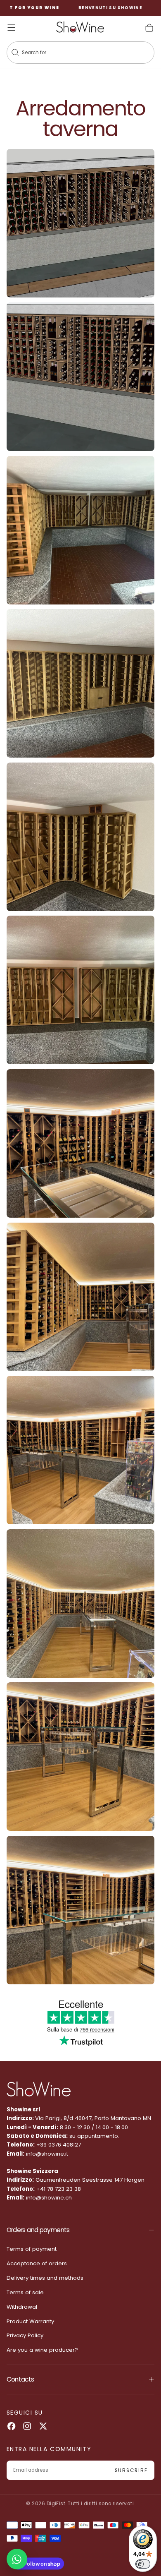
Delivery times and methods (45, 2278)
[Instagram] (27, 2426)
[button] (11, 28)
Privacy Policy (25, 2335)
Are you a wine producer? (42, 2350)
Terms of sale (25, 2292)
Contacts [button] (20, 2379)
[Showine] (39, 2089)
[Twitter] (43, 2426)
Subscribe (131, 2470)
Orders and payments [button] (38, 2230)
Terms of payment (32, 2249)
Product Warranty (30, 2321)
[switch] (143, 2564)
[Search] (15, 52)
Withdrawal (22, 2307)
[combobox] (73, 53)
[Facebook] (11, 2426)
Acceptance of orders (37, 2263)
